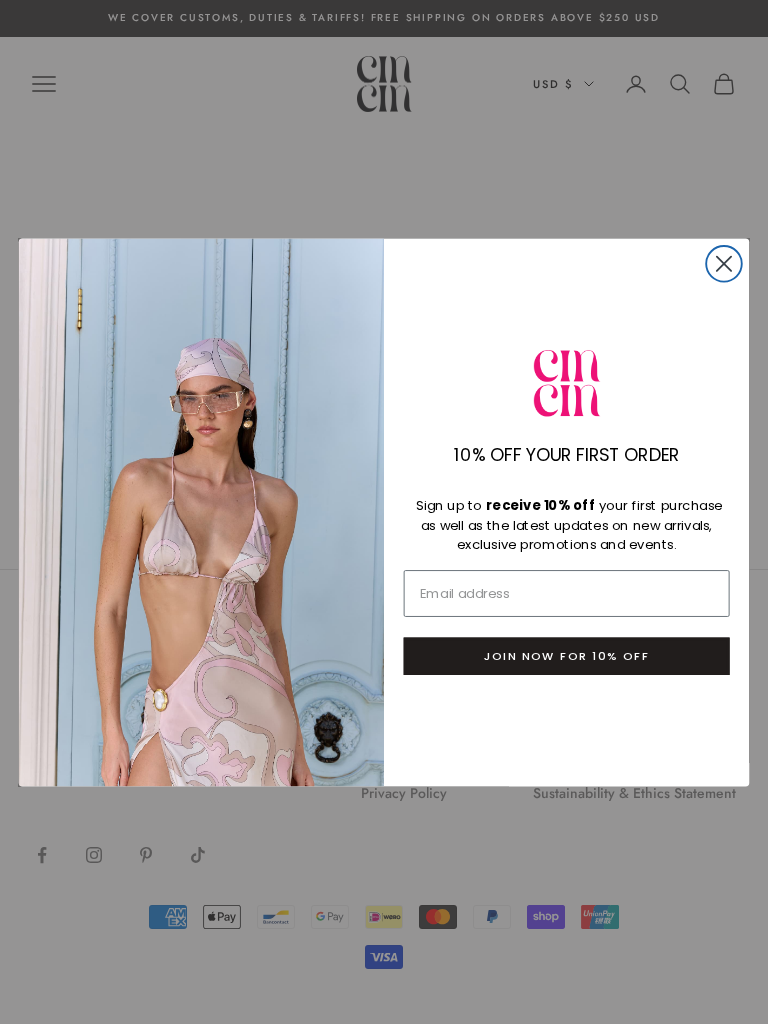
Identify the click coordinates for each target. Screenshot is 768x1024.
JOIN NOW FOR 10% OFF (566, 656)
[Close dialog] (724, 264)
